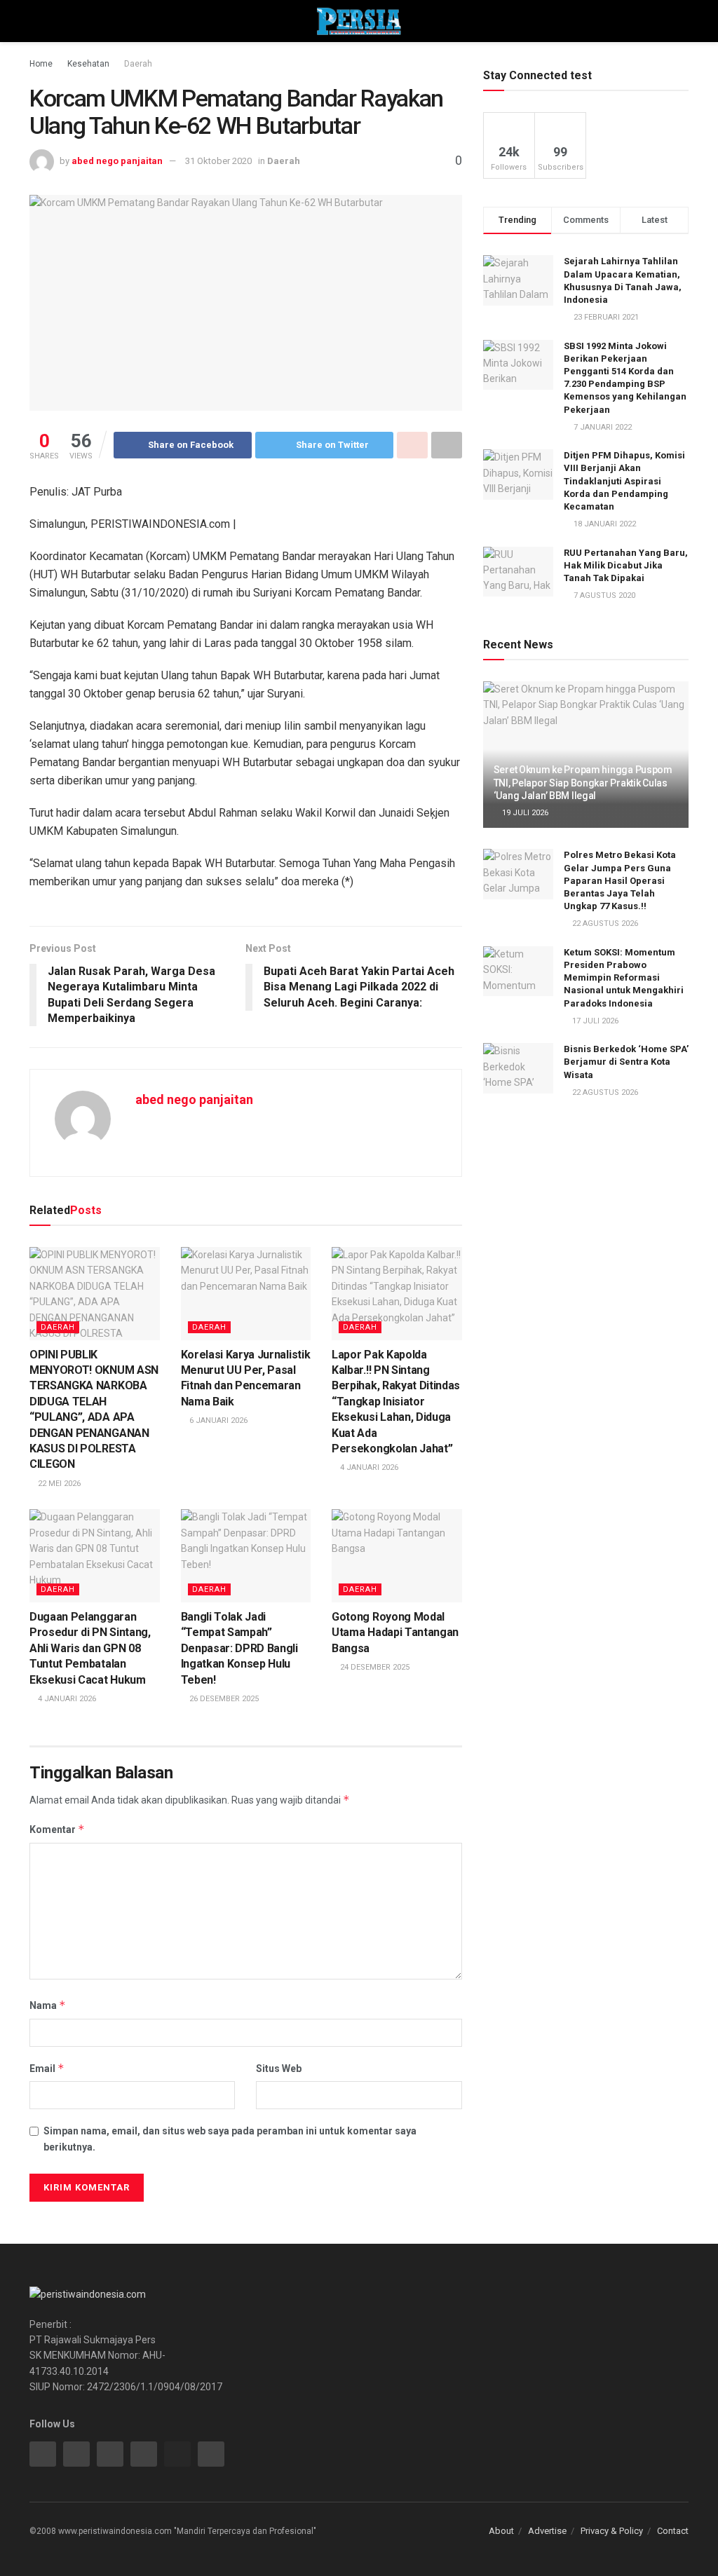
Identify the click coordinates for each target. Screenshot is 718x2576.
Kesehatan (88, 64)
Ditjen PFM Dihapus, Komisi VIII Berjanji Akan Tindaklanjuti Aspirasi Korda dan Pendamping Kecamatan (624, 481)
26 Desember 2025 (223, 1699)
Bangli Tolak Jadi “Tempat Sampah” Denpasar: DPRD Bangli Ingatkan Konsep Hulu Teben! (239, 1648)
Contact (673, 2531)
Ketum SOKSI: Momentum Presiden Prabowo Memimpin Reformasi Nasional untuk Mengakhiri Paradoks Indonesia (624, 978)
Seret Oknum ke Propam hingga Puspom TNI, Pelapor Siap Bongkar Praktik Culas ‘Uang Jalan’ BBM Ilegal (583, 782)
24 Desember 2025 (374, 1667)
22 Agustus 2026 (604, 924)
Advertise (547, 2531)
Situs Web (279, 2069)
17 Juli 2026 (594, 1021)
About (501, 2531)
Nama (48, 2005)
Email (47, 2068)
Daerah (138, 64)
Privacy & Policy (612, 2531)
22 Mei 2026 (58, 1484)
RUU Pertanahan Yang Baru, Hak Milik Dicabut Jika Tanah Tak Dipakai (626, 565)
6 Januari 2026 (217, 1420)
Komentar (57, 1829)
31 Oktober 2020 (218, 161)
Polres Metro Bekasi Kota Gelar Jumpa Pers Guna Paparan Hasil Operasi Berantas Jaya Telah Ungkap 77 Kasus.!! (620, 880)
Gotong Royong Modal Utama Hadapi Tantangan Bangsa (395, 1633)
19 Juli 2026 (524, 813)
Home (41, 64)
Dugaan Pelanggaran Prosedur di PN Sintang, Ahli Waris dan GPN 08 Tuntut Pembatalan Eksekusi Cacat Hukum (90, 1648)
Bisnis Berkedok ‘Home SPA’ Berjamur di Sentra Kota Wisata (626, 1062)
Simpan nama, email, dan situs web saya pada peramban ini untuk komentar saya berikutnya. (230, 2139)
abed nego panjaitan (117, 161)
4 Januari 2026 (368, 1467)
